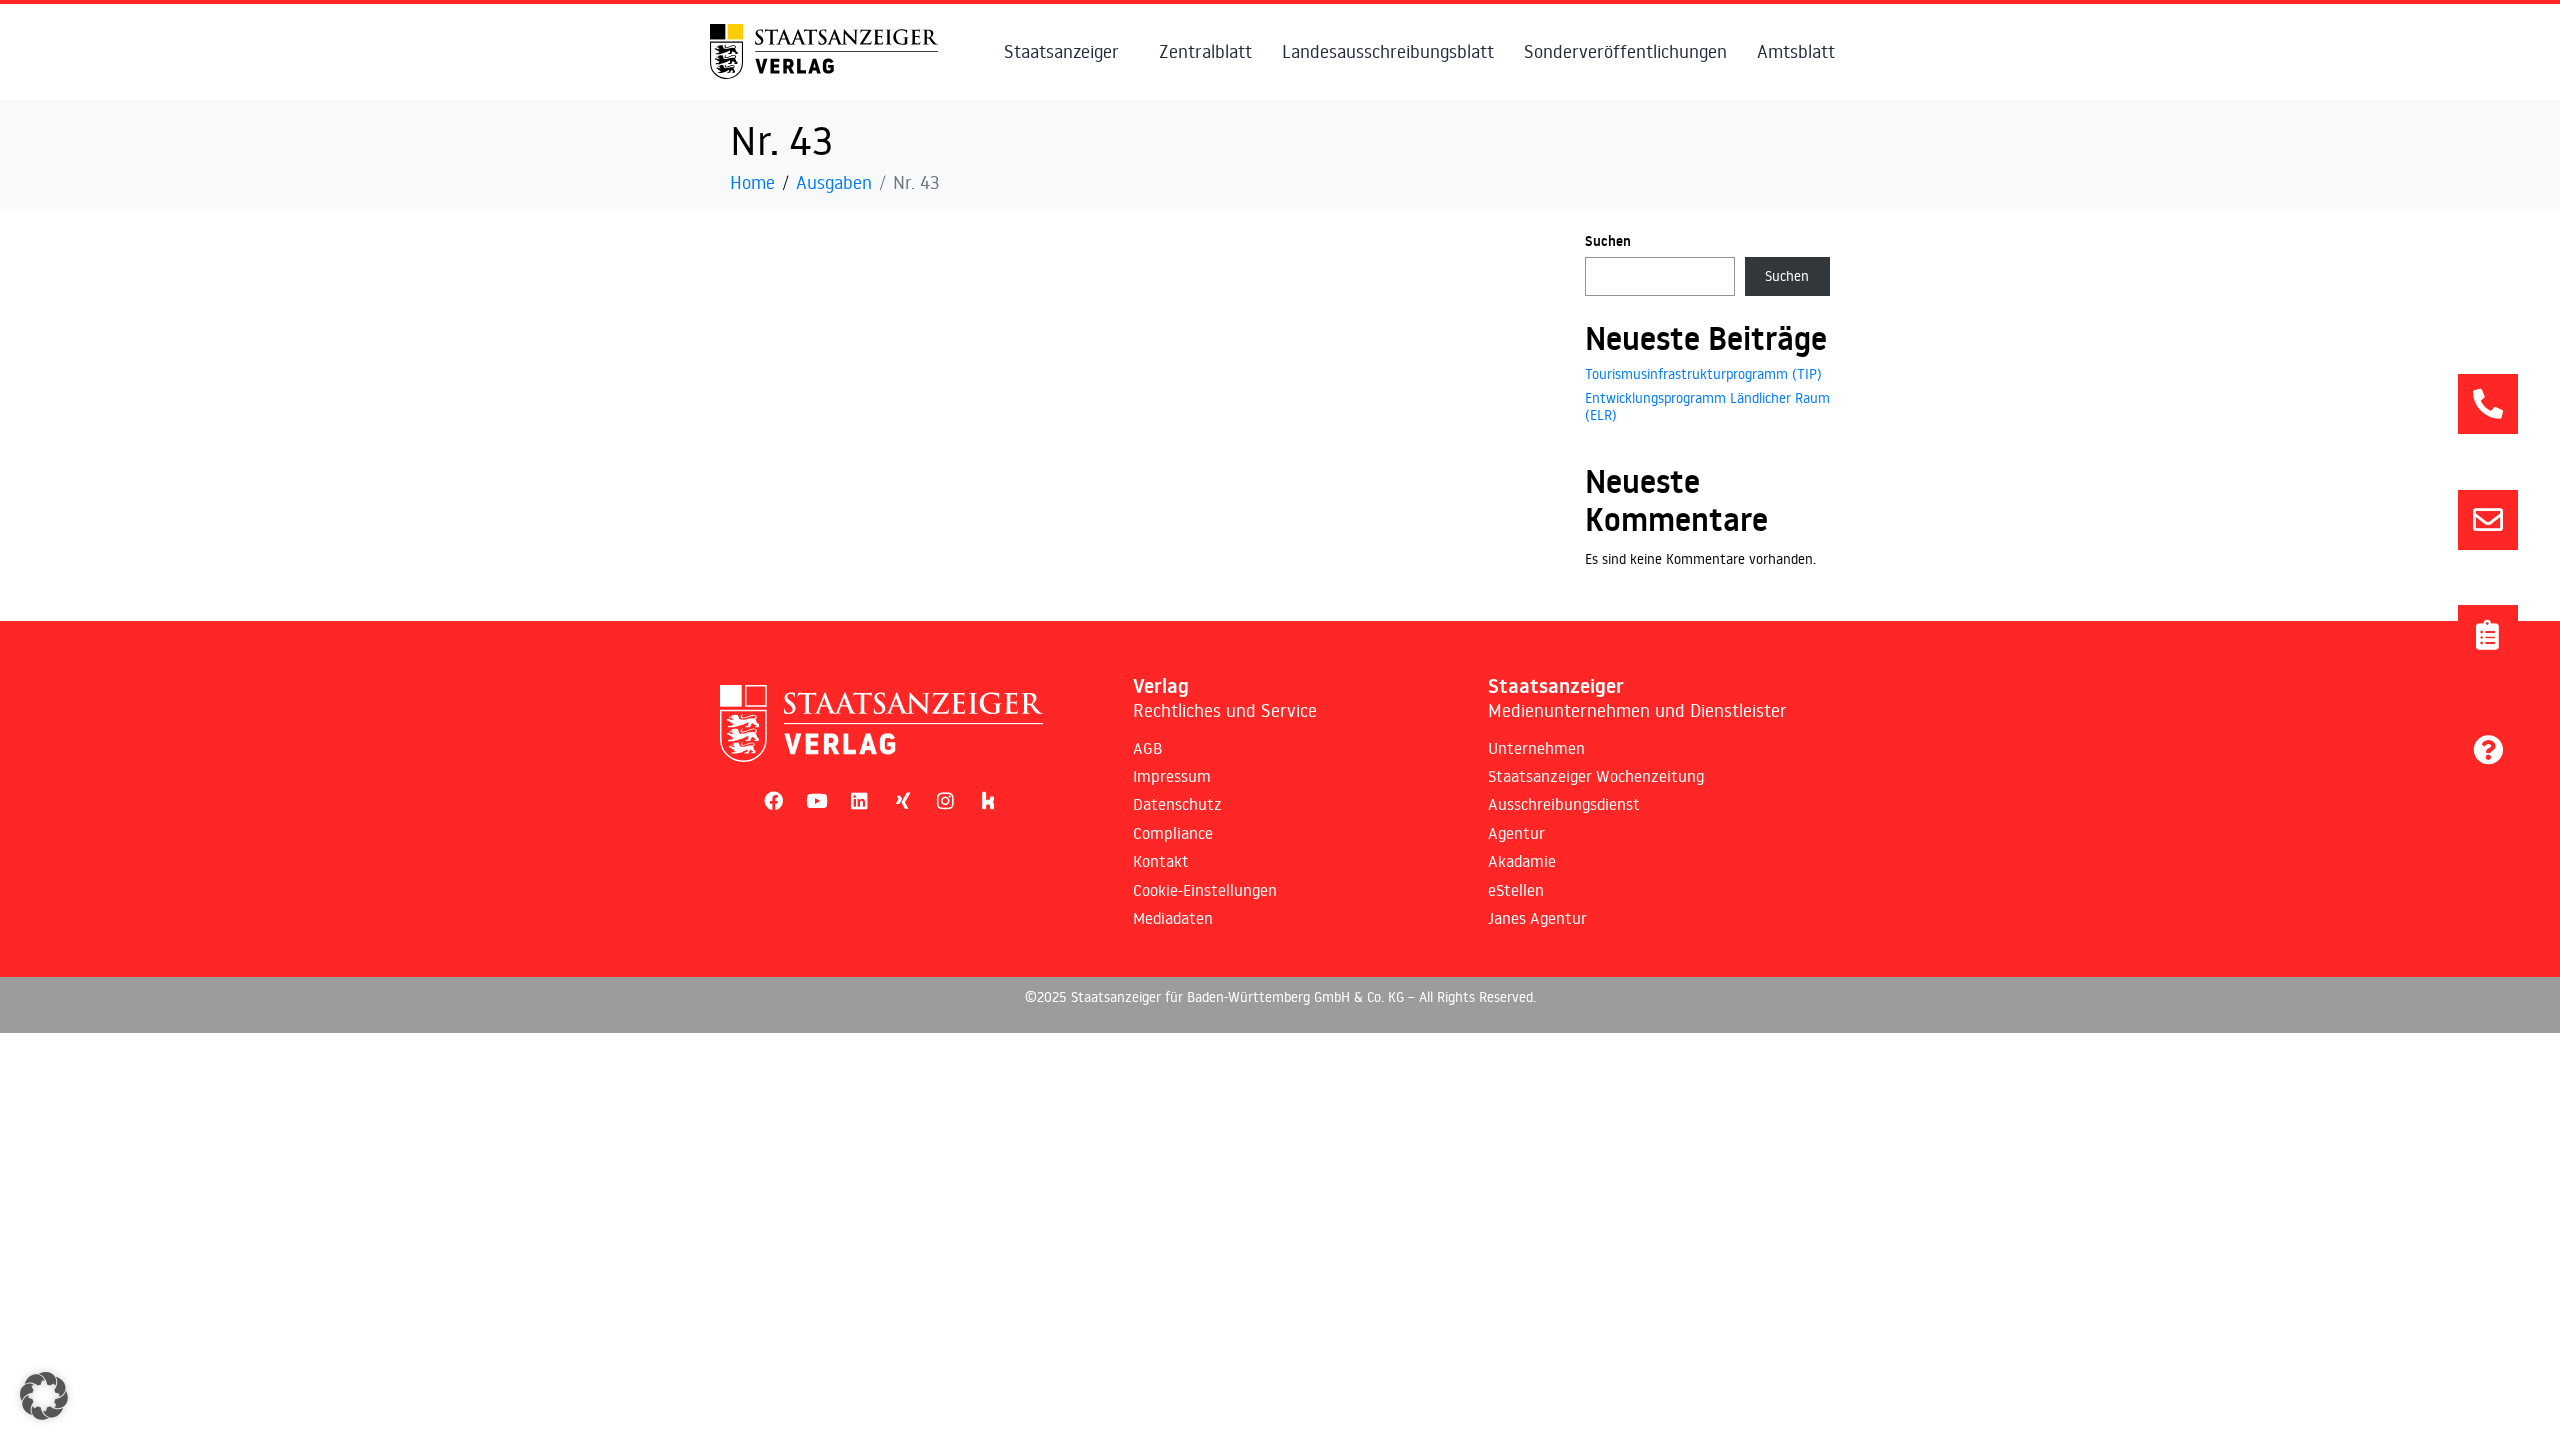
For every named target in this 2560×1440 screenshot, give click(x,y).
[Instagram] (946, 801)
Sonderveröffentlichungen (1625, 51)
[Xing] (903, 801)
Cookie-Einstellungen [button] (1205, 890)
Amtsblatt (1796, 51)
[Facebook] (774, 801)
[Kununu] (989, 801)
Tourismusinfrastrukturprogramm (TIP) (1703, 374)
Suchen (1608, 241)
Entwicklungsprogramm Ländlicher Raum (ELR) (1707, 406)
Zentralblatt (1205, 51)
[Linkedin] (860, 801)
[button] (44, 1396)
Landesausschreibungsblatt (1388, 51)
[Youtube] (817, 801)
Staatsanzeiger (1061, 51)
